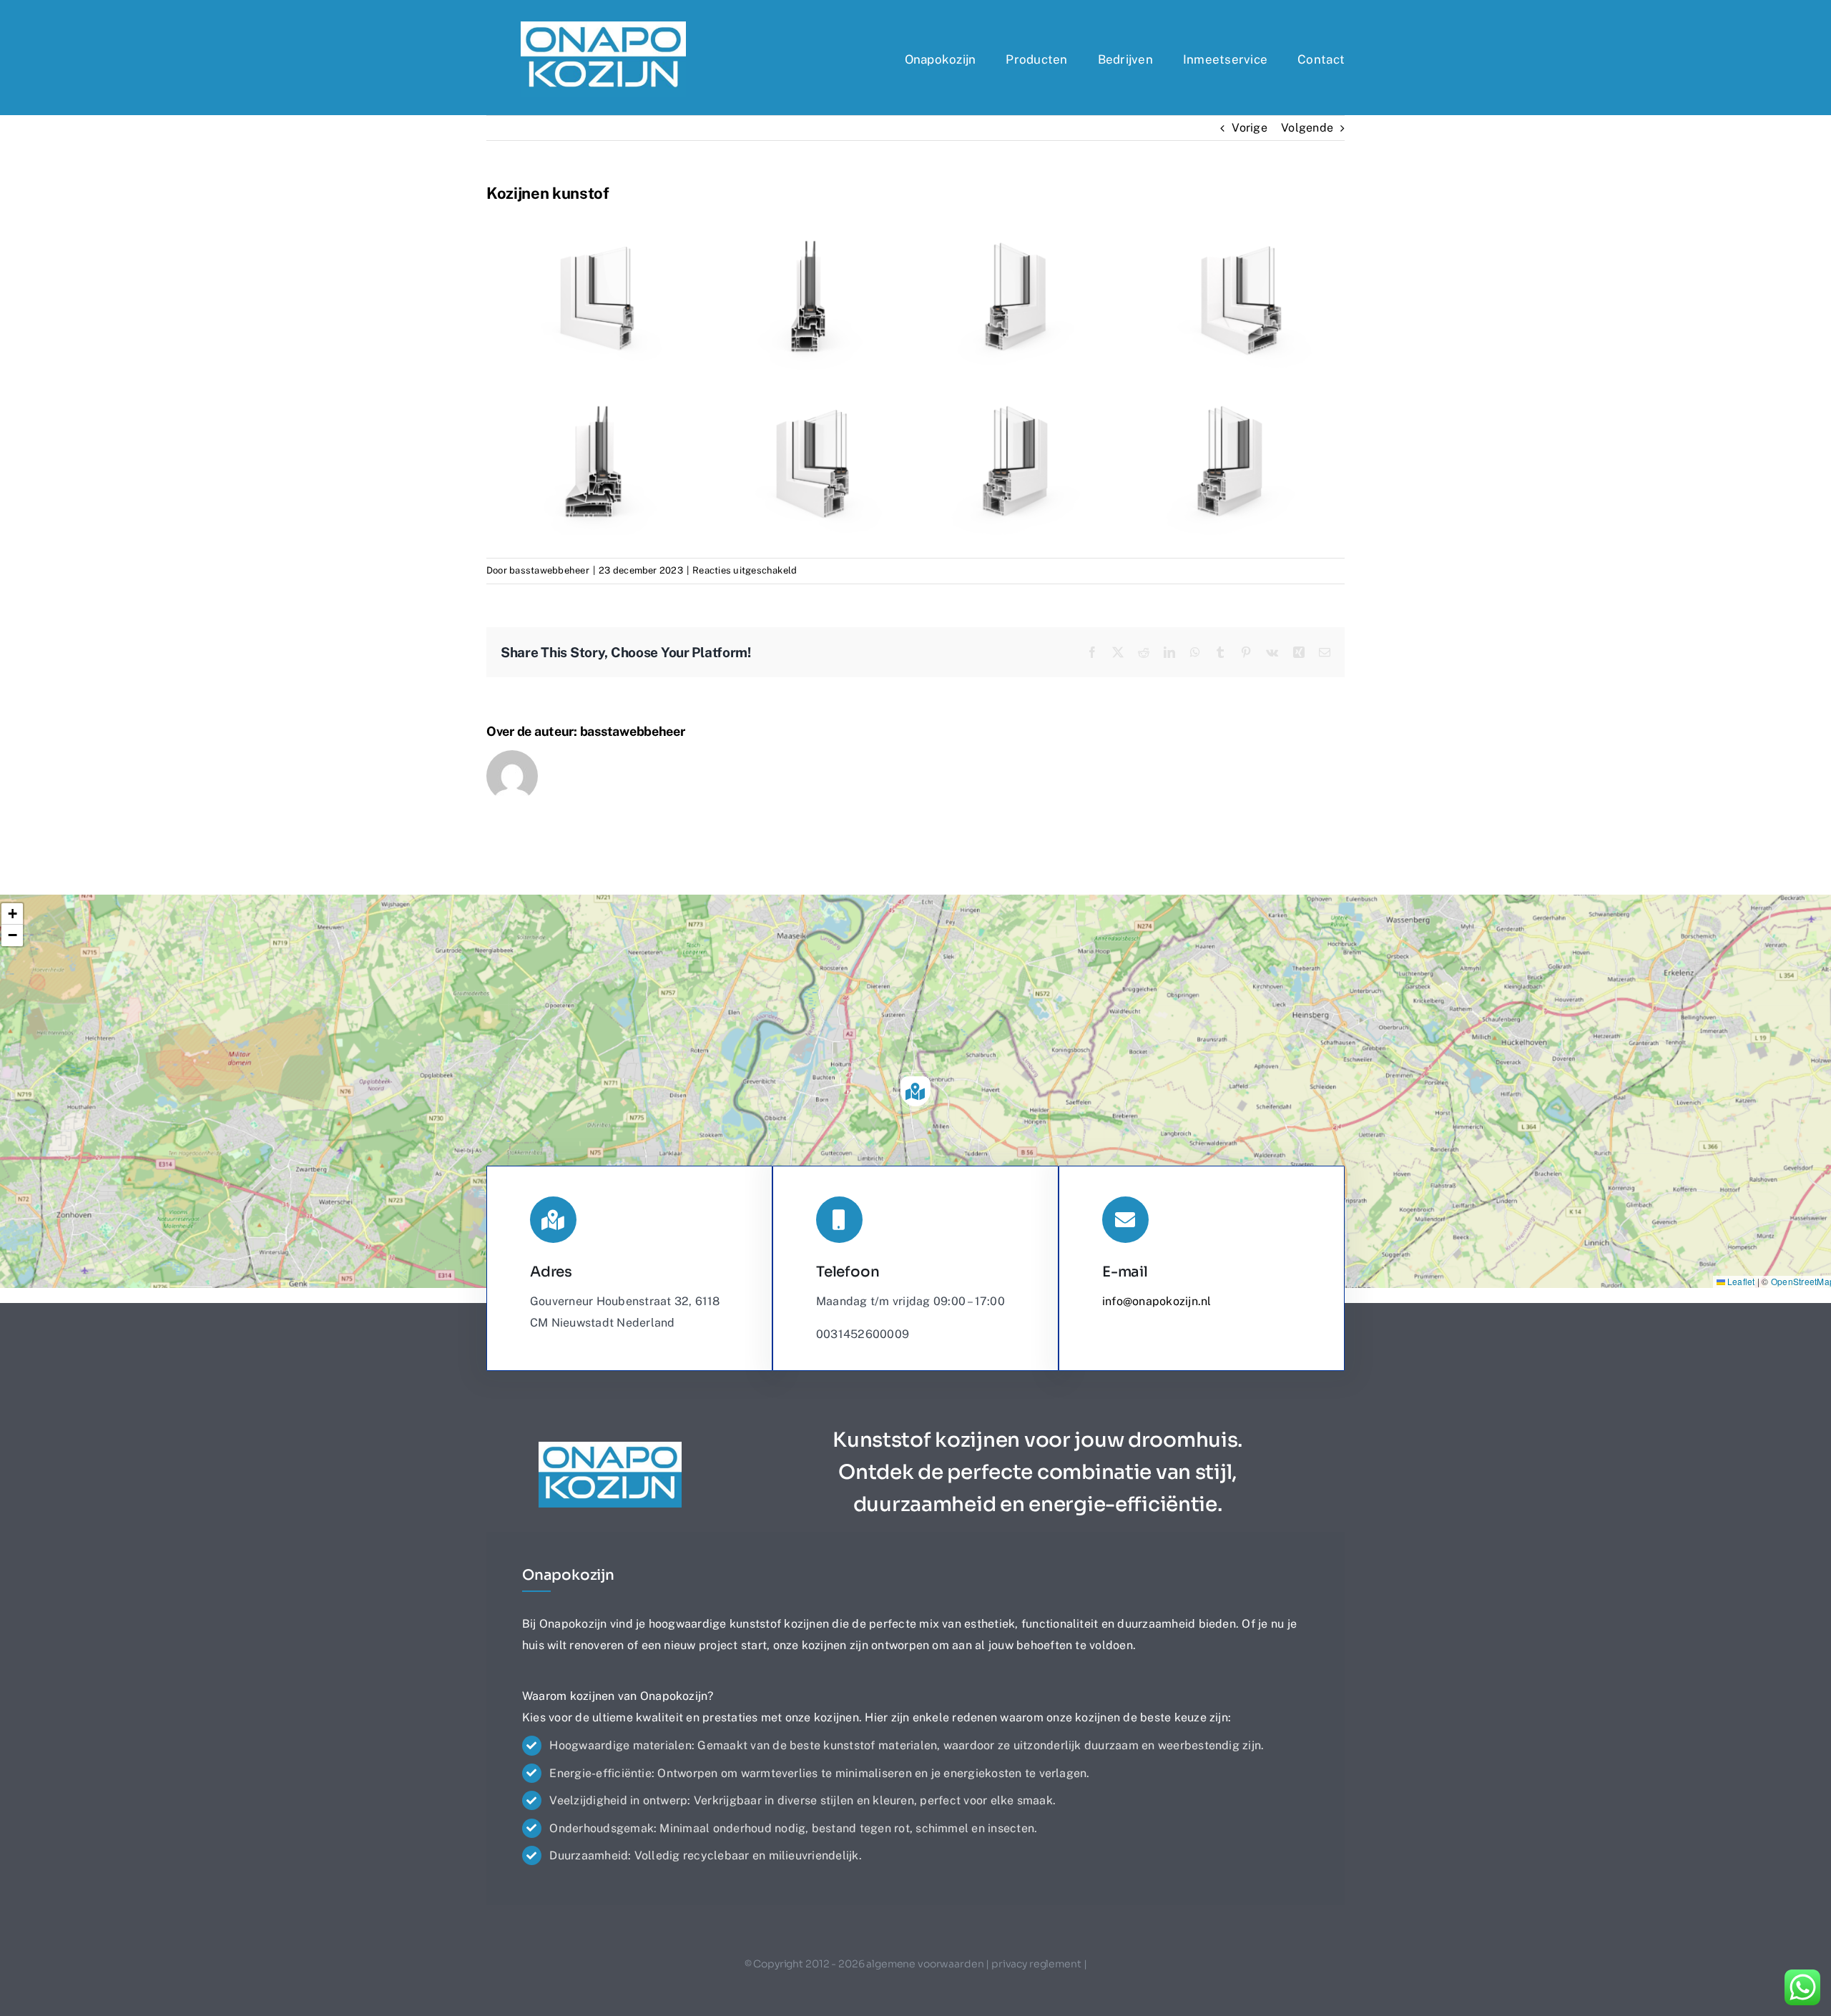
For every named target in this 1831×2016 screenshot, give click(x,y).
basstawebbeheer (549, 570)
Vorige (1249, 128)
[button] (915, 1091)
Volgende (1307, 128)
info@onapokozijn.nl (1157, 1301)
